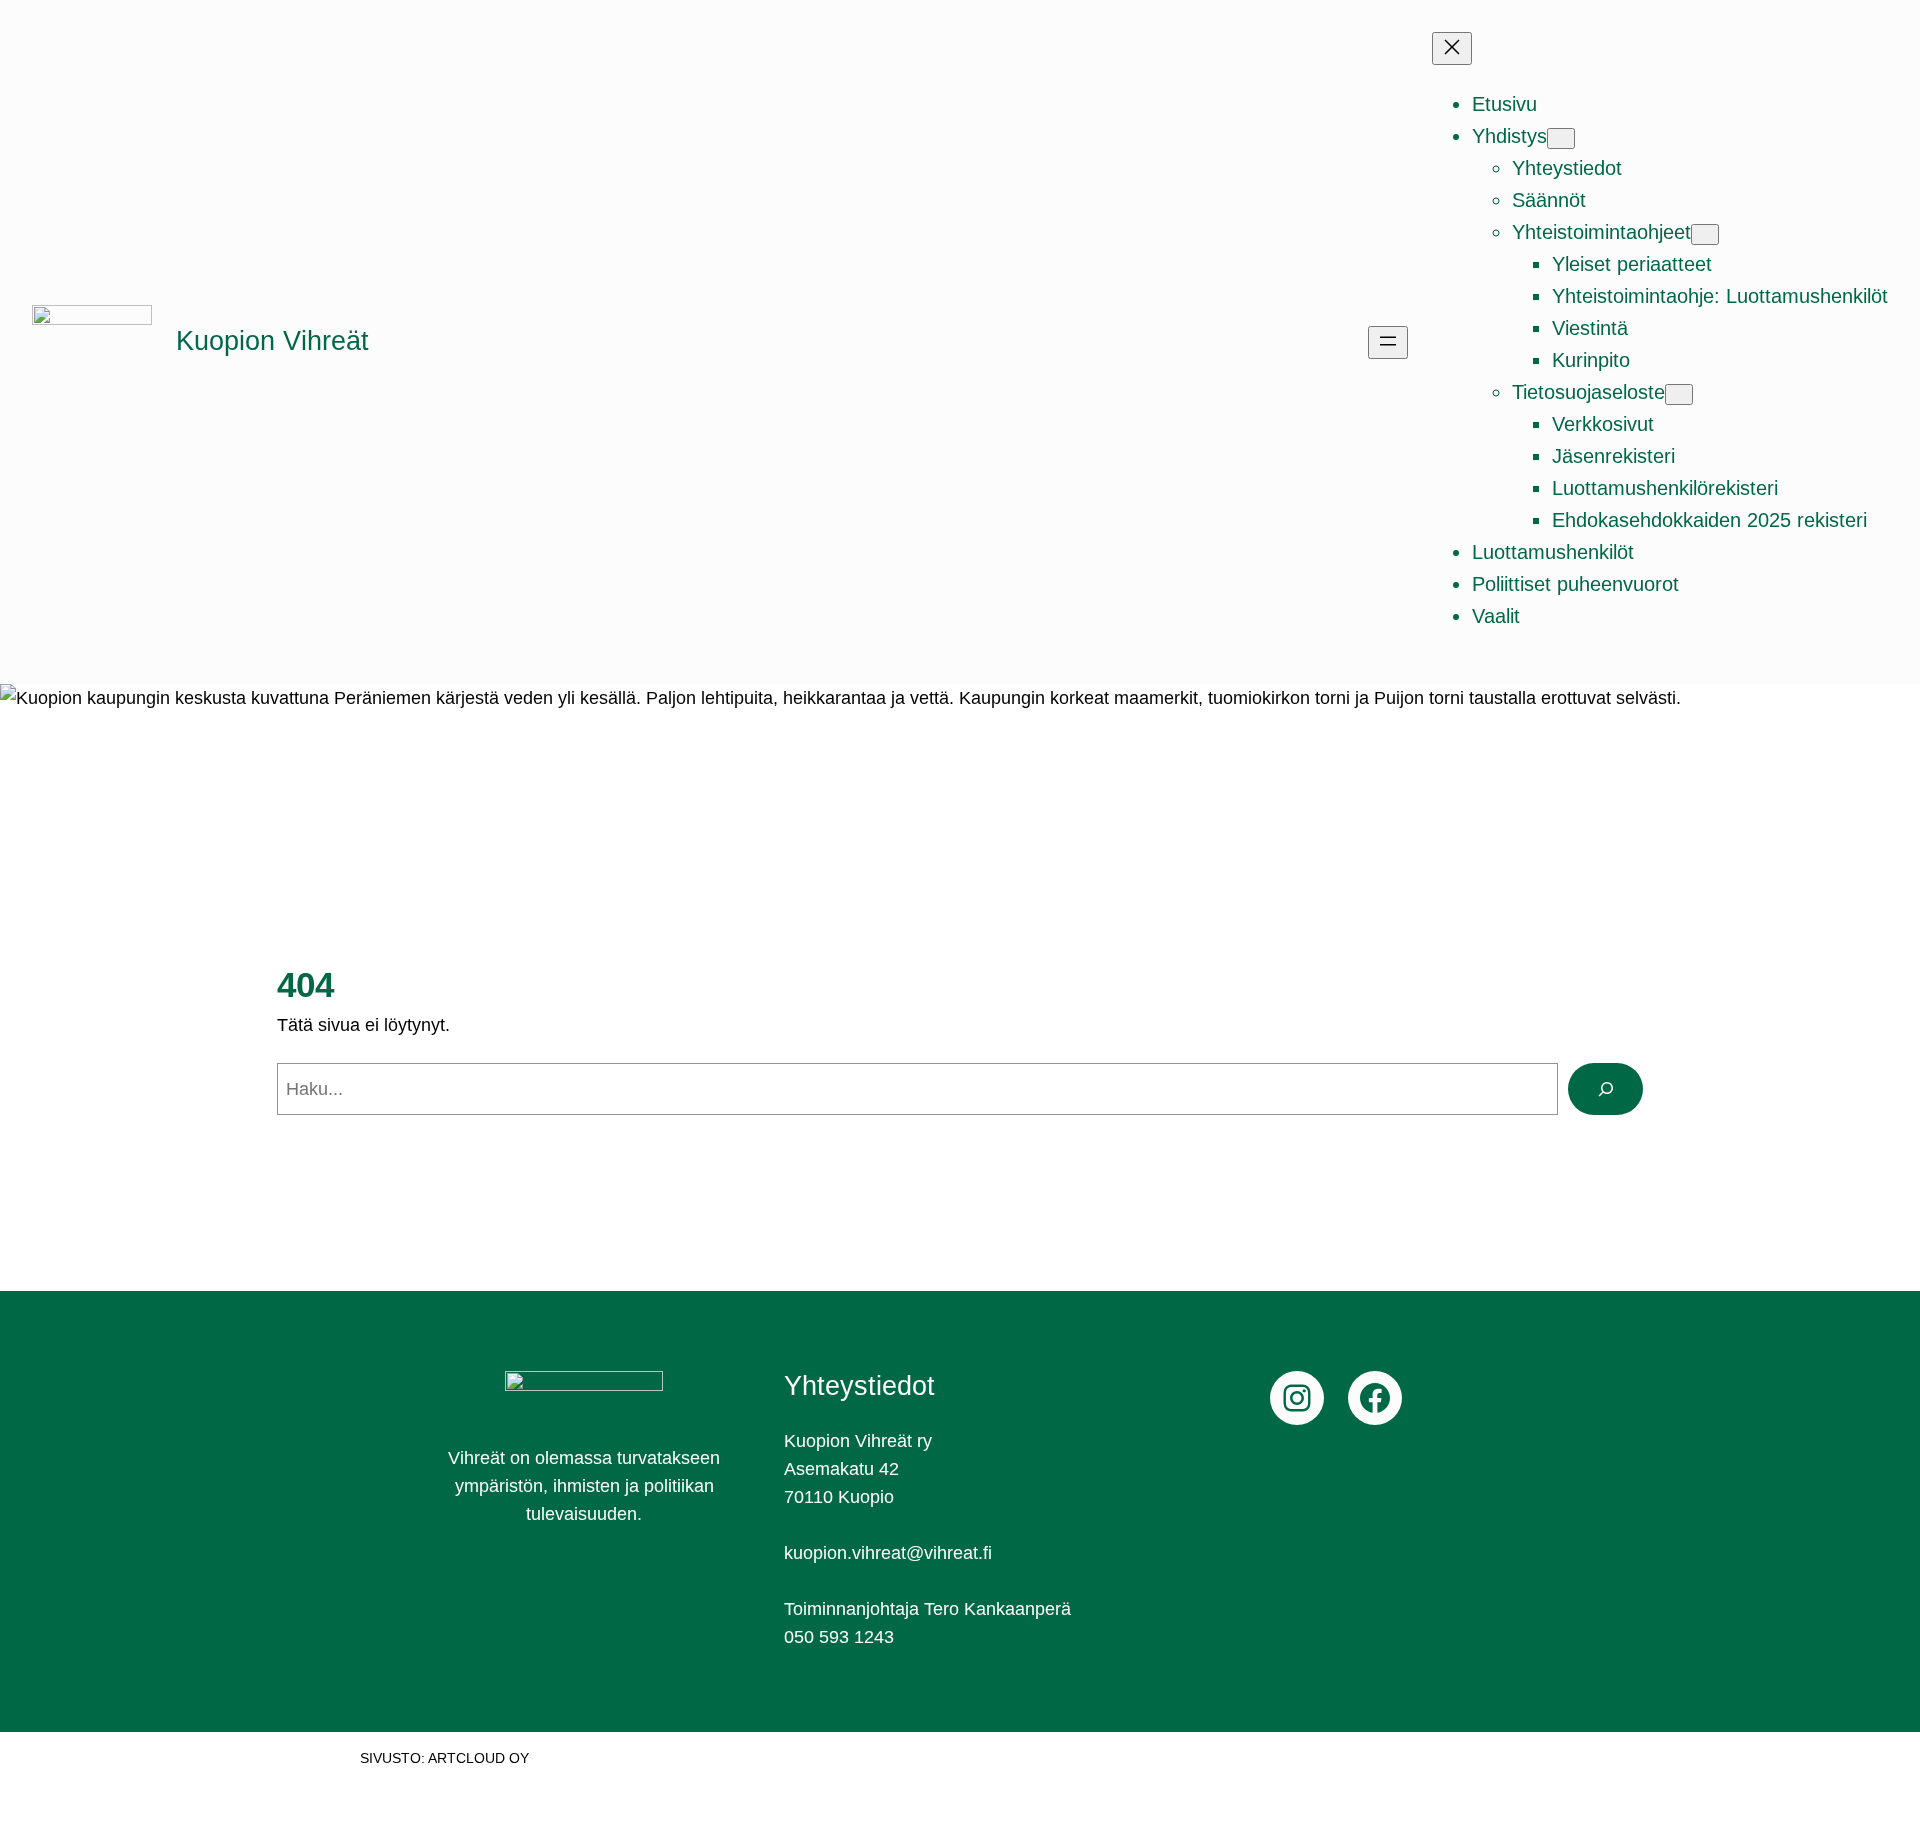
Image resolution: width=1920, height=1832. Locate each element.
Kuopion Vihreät (272, 341)
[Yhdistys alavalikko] (1561, 138)
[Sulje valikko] (1452, 48)
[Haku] (1605, 1088)
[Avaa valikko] (1388, 342)
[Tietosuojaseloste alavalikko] (1679, 394)
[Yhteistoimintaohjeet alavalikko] (1705, 234)
